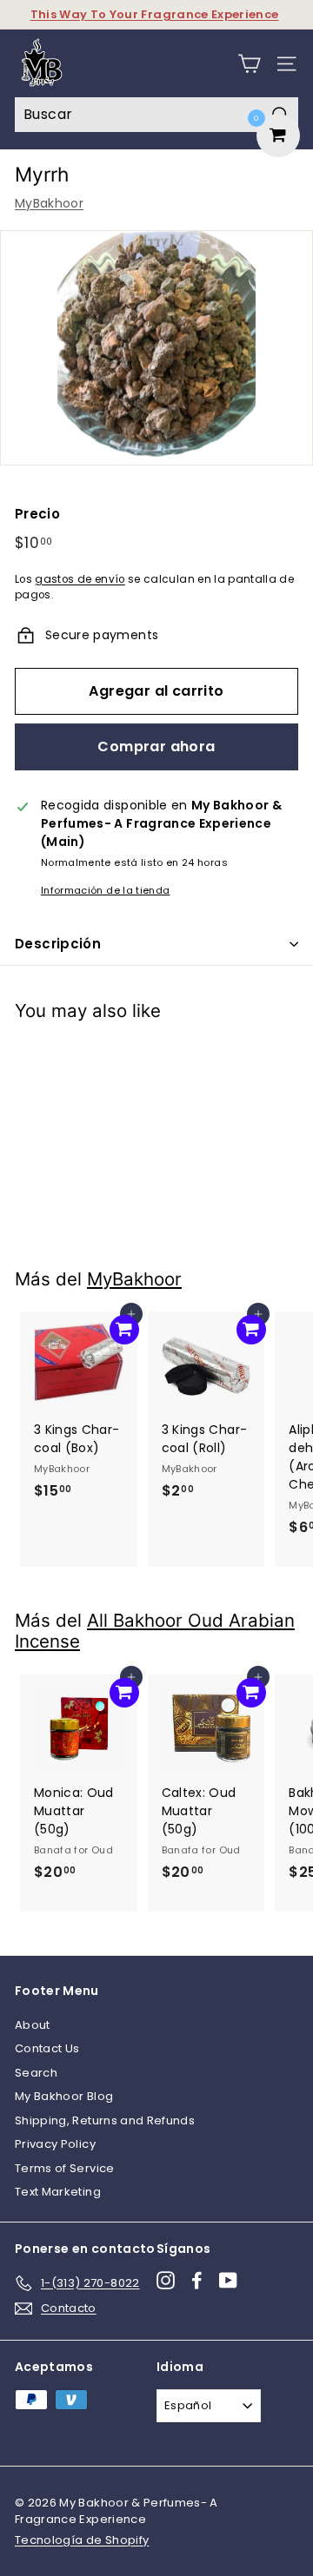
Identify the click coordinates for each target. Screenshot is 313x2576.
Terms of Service (65, 2168)
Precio (37, 514)
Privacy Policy (55, 2144)
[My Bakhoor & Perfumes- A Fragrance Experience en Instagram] (166, 2280)
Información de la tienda (105, 890)
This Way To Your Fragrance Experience (155, 14)
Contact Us (47, 2048)
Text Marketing (58, 2192)
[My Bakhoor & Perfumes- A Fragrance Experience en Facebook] (197, 2280)
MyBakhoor (49, 203)
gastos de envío (80, 579)
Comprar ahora (156, 746)
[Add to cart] (124, 1061)
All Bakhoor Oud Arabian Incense (155, 1631)
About (33, 2025)
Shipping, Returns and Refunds (105, 2120)
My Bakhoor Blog (64, 2096)
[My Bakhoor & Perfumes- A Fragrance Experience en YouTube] (228, 2280)
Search (36, 2073)
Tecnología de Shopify (82, 2540)
